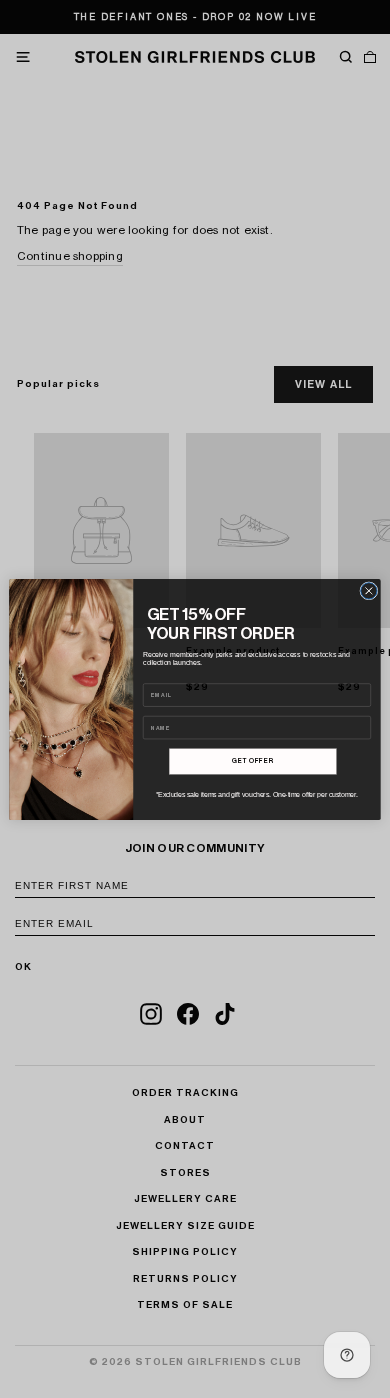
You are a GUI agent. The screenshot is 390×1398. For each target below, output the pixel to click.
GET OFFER (252, 761)
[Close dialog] (369, 590)
